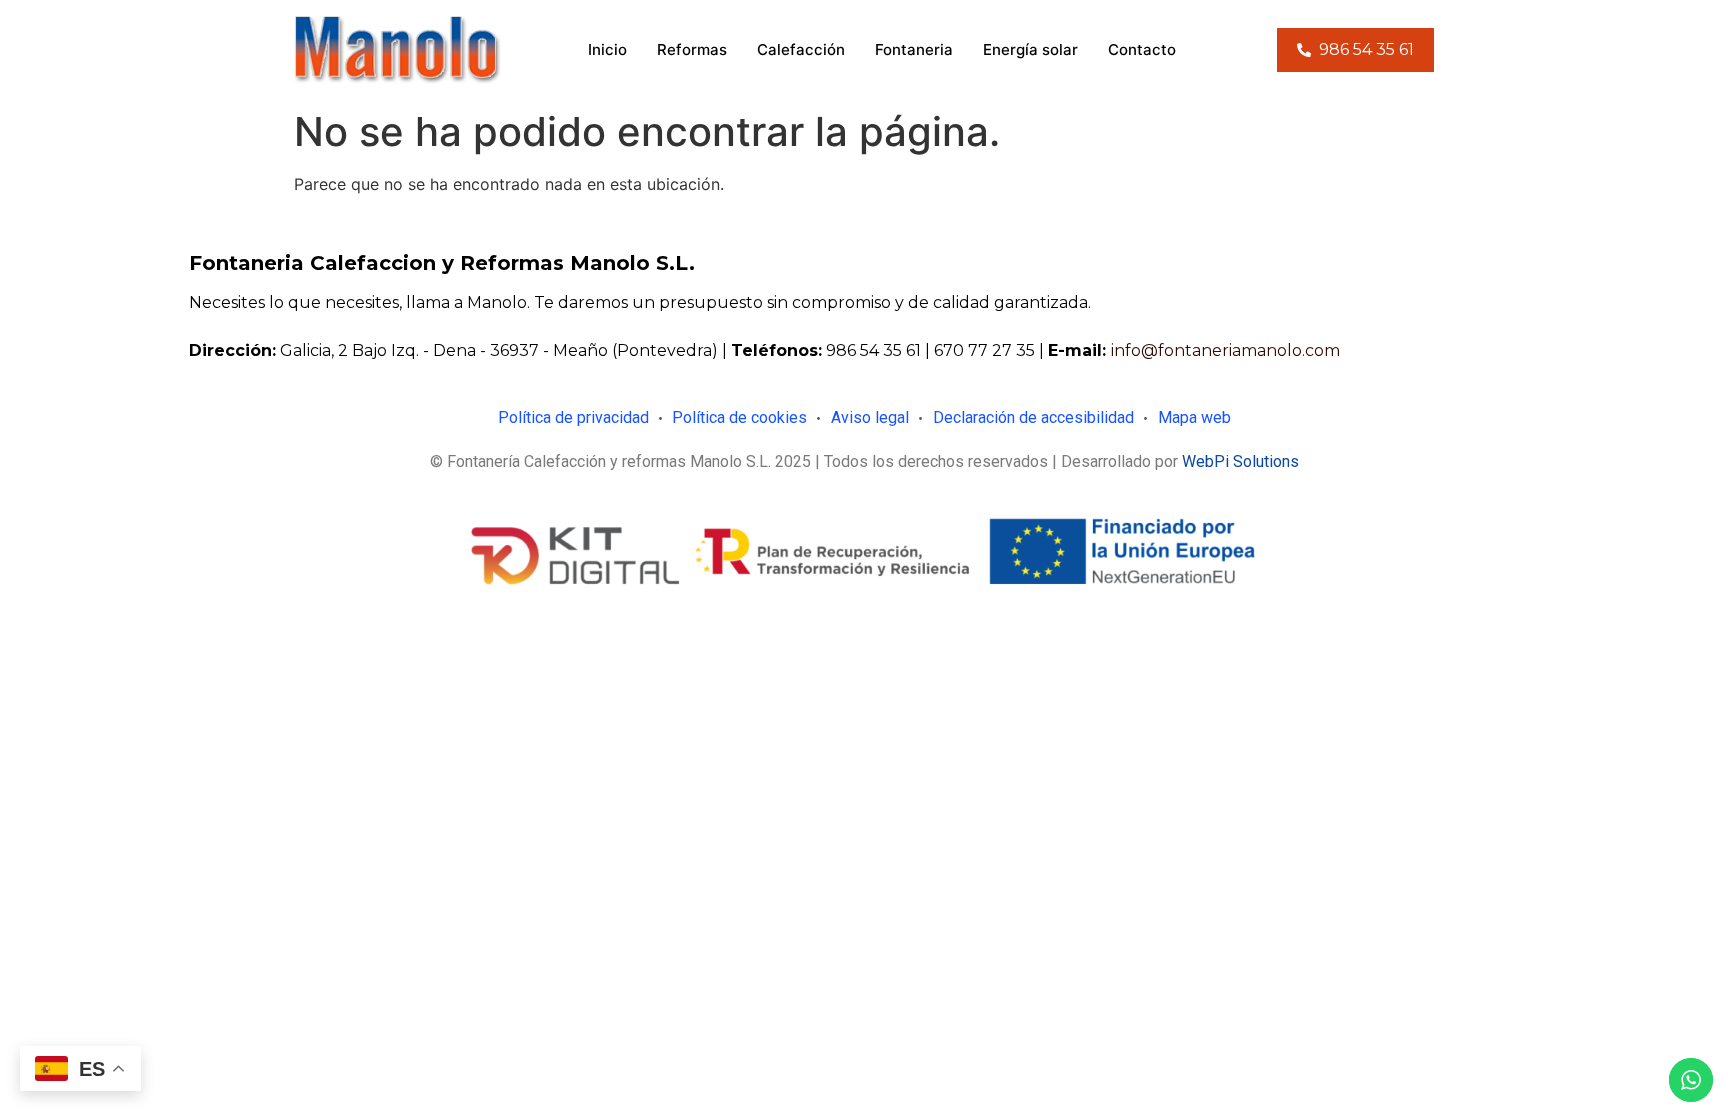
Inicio (607, 49)
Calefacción (801, 49)
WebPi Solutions (1240, 461)
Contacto (1142, 49)
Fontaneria (914, 49)
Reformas (692, 49)
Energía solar (1030, 49)
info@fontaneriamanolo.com (1225, 350)
